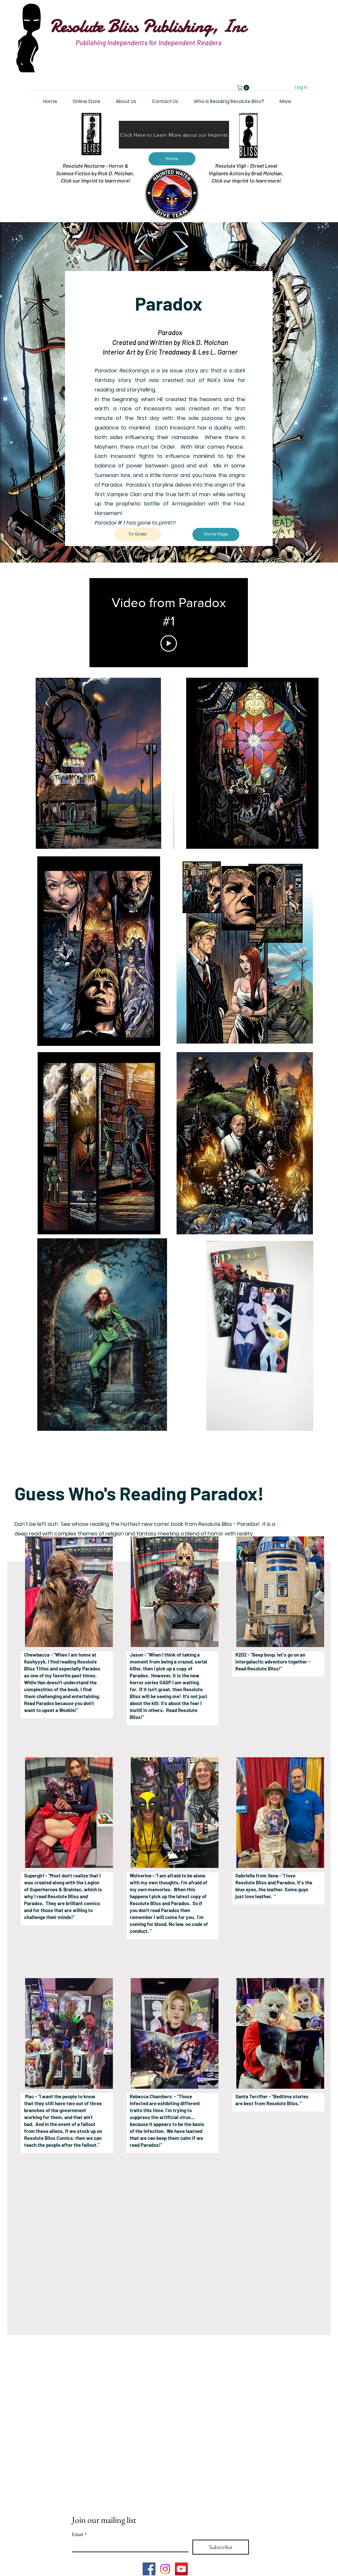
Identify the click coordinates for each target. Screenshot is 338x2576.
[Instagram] (165, 2569)
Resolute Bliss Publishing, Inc (148, 26)
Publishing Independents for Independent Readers (149, 42)
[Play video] (169, 643)
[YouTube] (181, 2569)
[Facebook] (149, 2569)
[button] (244, 88)
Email (79, 2534)
